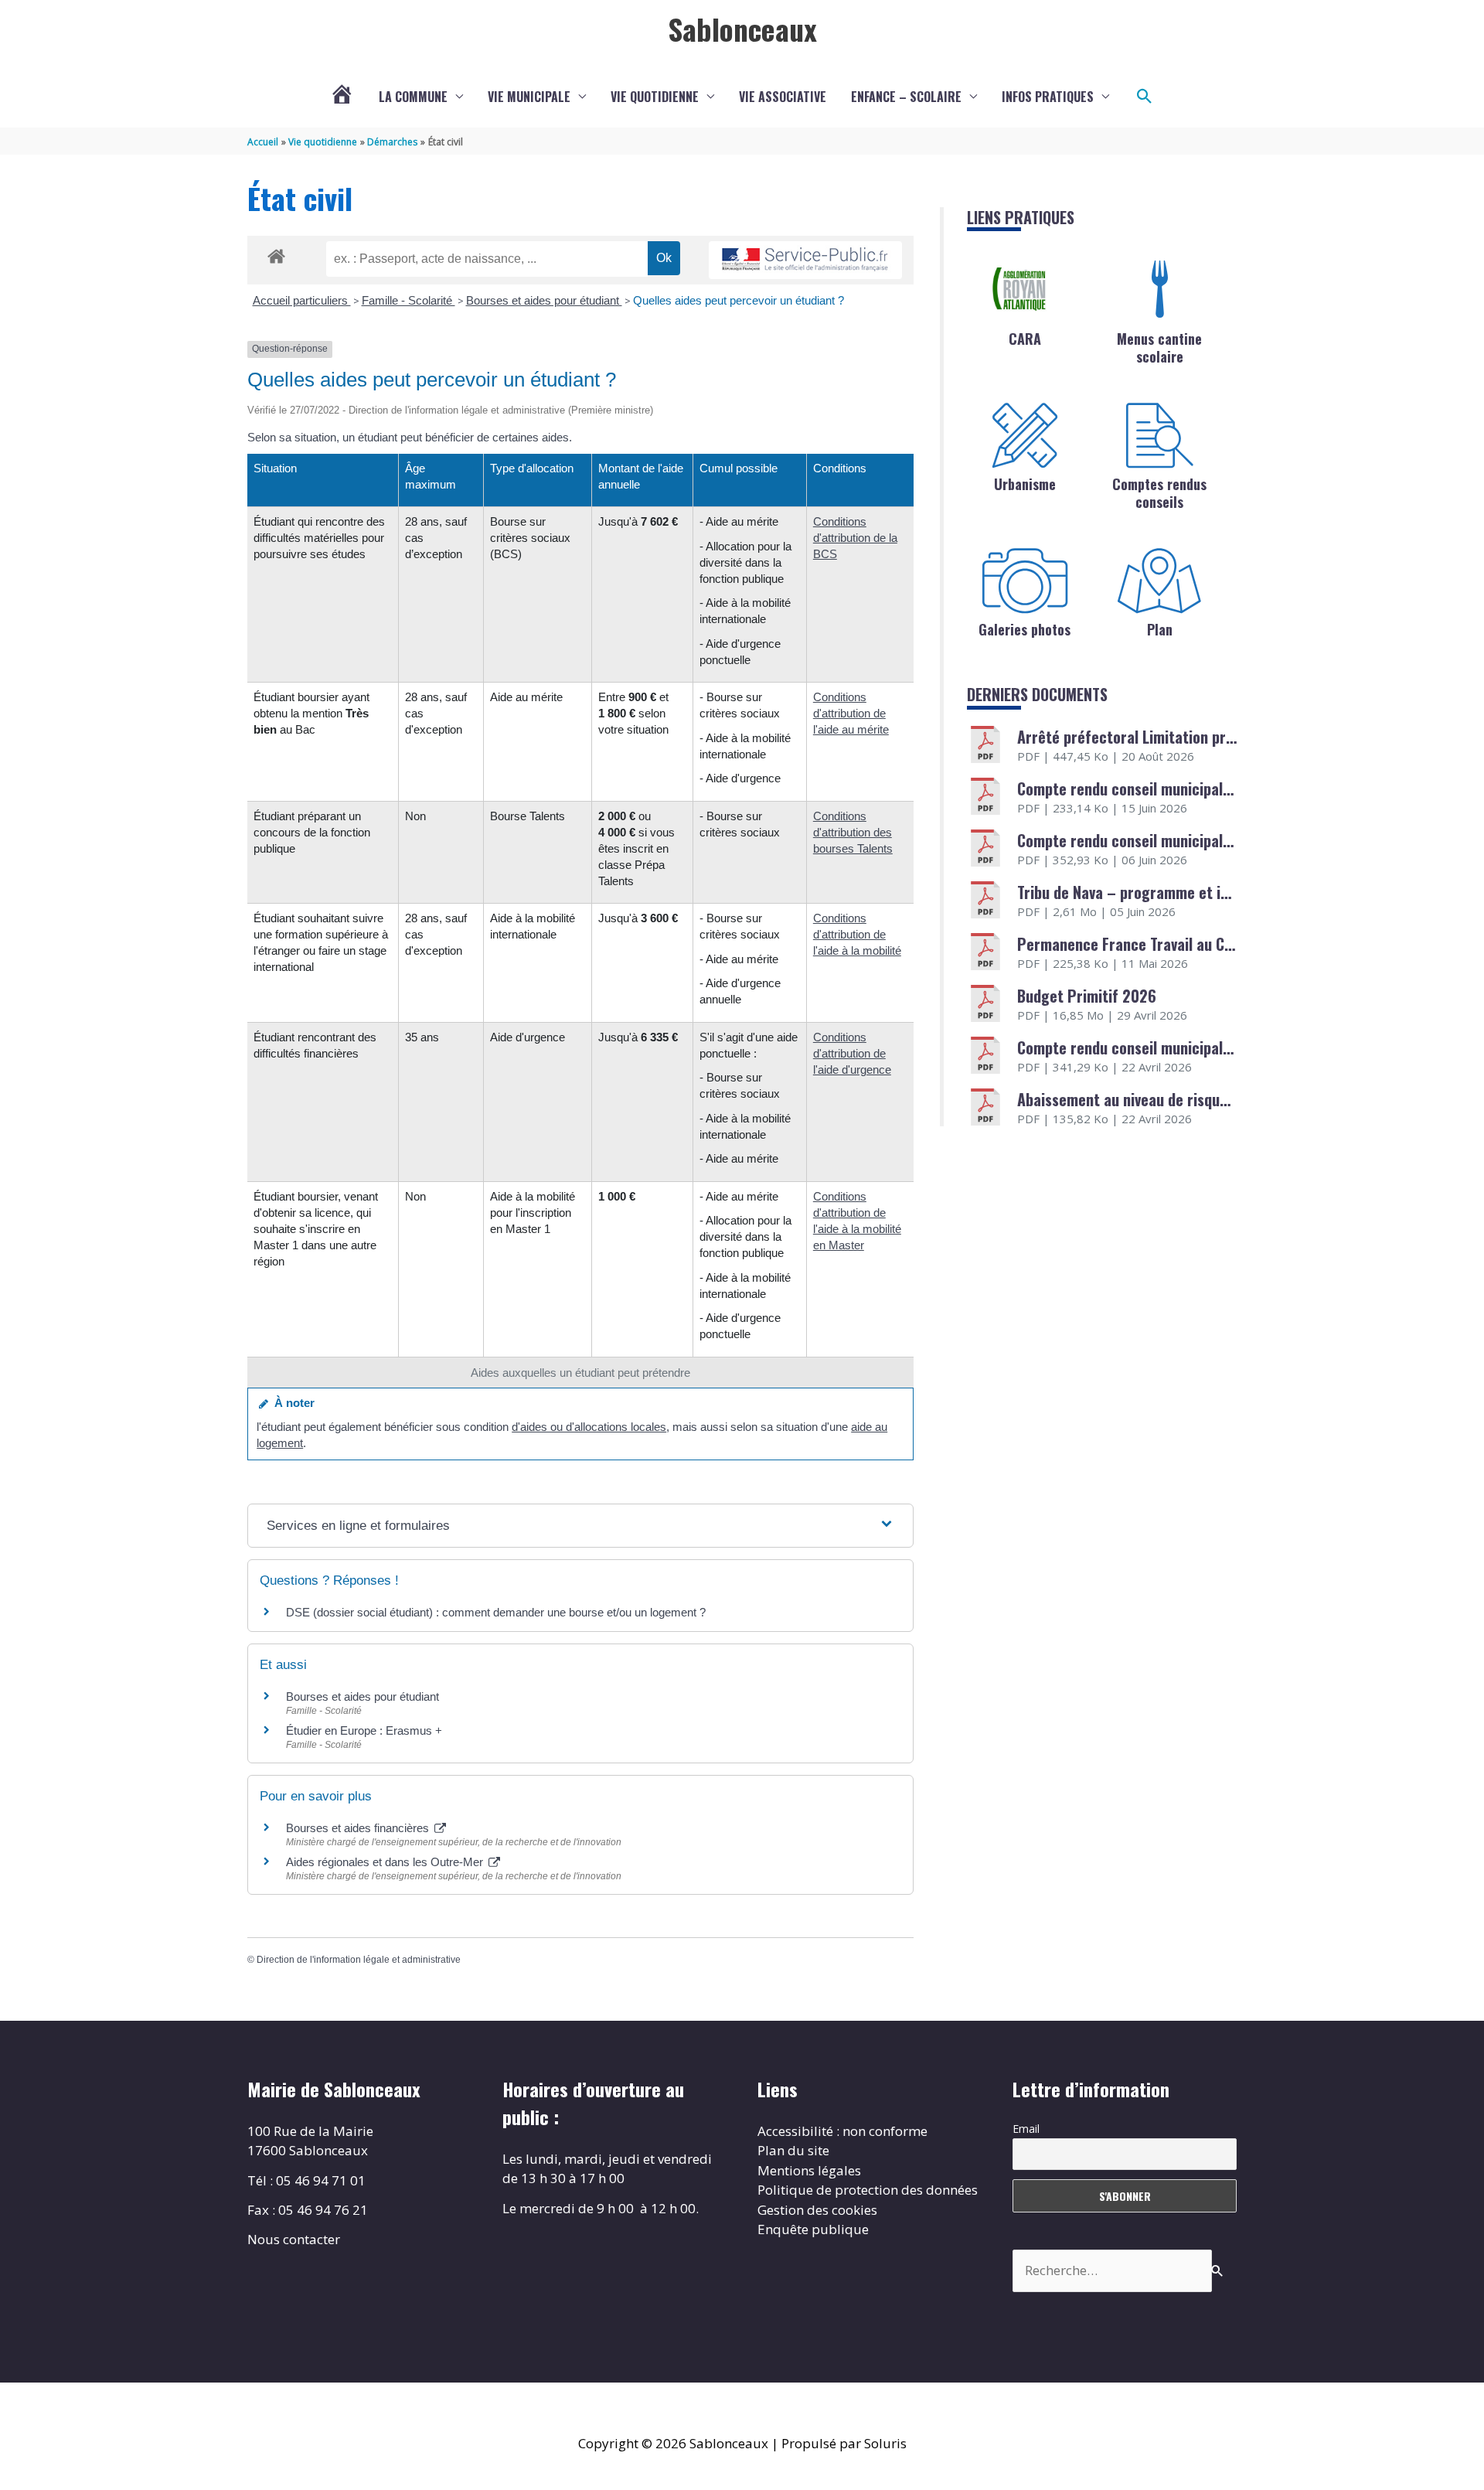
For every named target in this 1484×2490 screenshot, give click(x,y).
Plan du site (793, 2150)
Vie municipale (529, 97)
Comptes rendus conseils (1159, 493)
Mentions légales (809, 2170)
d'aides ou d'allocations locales (589, 1427)
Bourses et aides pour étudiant (544, 300)
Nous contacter (294, 2239)
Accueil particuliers (302, 300)
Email (1026, 2129)
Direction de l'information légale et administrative (359, 1960)
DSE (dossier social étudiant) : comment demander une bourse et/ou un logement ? (496, 1612)
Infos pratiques (1048, 97)
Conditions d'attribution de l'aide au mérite (851, 713)
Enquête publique (813, 2229)
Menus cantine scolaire (1159, 347)
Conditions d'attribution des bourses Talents (853, 832)
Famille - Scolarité (408, 300)
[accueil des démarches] (276, 254)
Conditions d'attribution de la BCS (855, 538)
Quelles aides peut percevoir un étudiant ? (739, 300)
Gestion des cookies (817, 2210)
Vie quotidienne (655, 97)
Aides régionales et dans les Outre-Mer (386, 1862)
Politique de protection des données (868, 2190)
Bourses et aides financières (359, 1828)
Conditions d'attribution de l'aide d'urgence (852, 1053)
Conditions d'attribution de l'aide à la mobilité (857, 934)
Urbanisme (1025, 484)
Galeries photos (1025, 629)
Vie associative (783, 97)
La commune (413, 97)
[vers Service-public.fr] (805, 260)
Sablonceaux (742, 29)
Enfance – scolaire (906, 97)
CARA (1025, 339)
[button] (1145, 97)
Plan (1160, 629)
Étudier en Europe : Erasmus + (364, 1730)
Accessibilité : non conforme (842, 2131)
